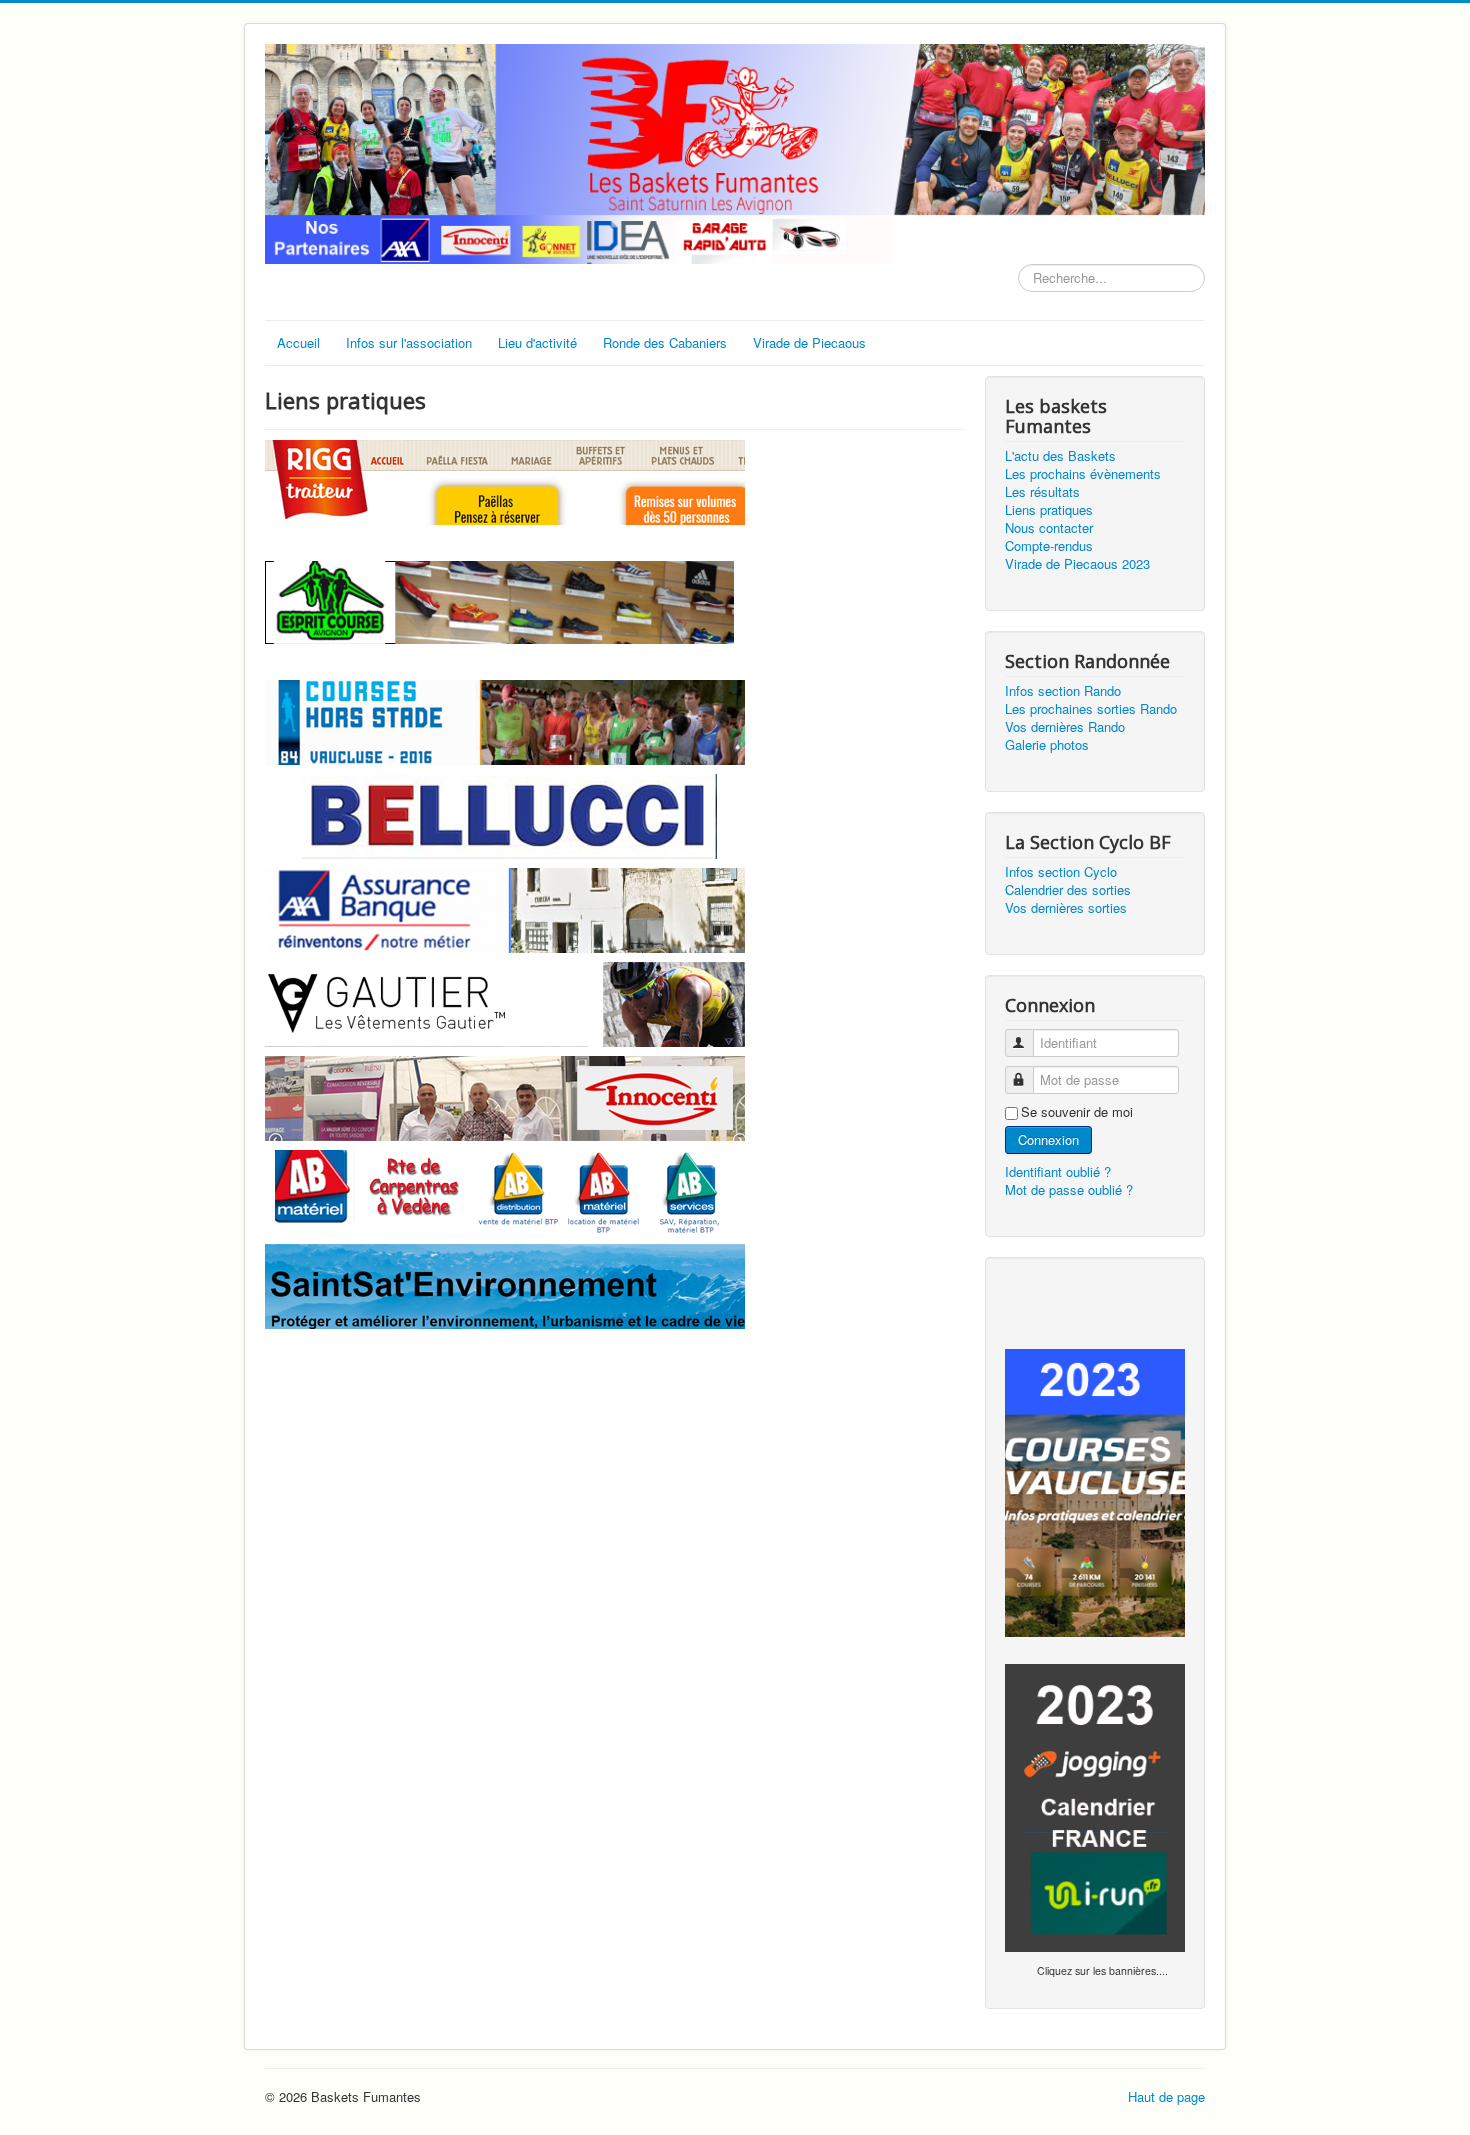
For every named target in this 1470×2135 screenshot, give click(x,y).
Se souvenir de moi (1077, 1112)
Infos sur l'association (409, 342)
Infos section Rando (1063, 691)
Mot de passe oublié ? (1069, 1189)
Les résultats (1042, 492)
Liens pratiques (1049, 510)
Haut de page (1166, 2096)
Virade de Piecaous (809, 342)
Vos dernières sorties (1066, 908)
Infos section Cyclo (1061, 872)
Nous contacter (1049, 528)
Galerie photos (1047, 745)
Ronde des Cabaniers (665, 342)
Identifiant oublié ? (1058, 1171)
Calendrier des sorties (1068, 890)
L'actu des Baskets (1060, 456)
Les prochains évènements (1083, 474)
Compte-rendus (1049, 546)
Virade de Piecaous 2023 (1077, 564)
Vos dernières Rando (1065, 727)
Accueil (298, 342)
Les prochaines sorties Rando (1091, 709)
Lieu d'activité (537, 342)
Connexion (1048, 1139)
